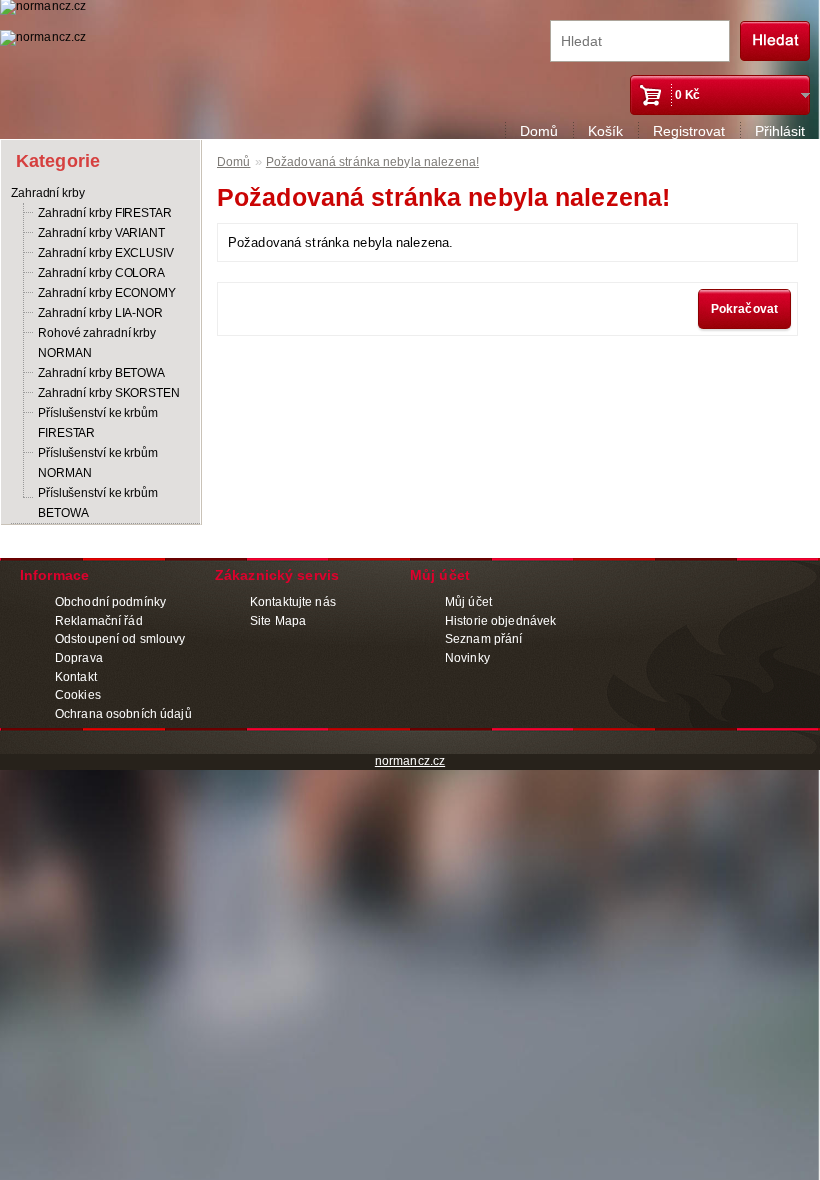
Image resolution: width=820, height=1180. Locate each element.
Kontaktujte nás (293, 602)
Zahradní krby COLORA (101, 273)
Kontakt (76, 677)
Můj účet (468, 602)
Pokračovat (744, 309)
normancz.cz (410, 761)
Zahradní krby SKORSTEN (109, 393)
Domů (539, 131)
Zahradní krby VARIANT (101, 233)
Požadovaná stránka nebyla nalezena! (372, 162)
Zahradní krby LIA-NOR (100, 313)
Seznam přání (483, 639)
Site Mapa (278, 621)
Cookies (78, 695)
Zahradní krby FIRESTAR (105, 213)
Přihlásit (780, 131)
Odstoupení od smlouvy (120, 639)
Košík (605, 131)
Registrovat (689, 131)
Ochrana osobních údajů (123, 714)
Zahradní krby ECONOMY (107, 293)
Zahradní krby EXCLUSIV (106, 253)
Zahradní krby (48, 193)
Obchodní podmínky (110, 602)
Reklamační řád (99, 621)
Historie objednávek (500, 621)
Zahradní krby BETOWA (101, 373)
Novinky (467, 658)
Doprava (79, 658)
